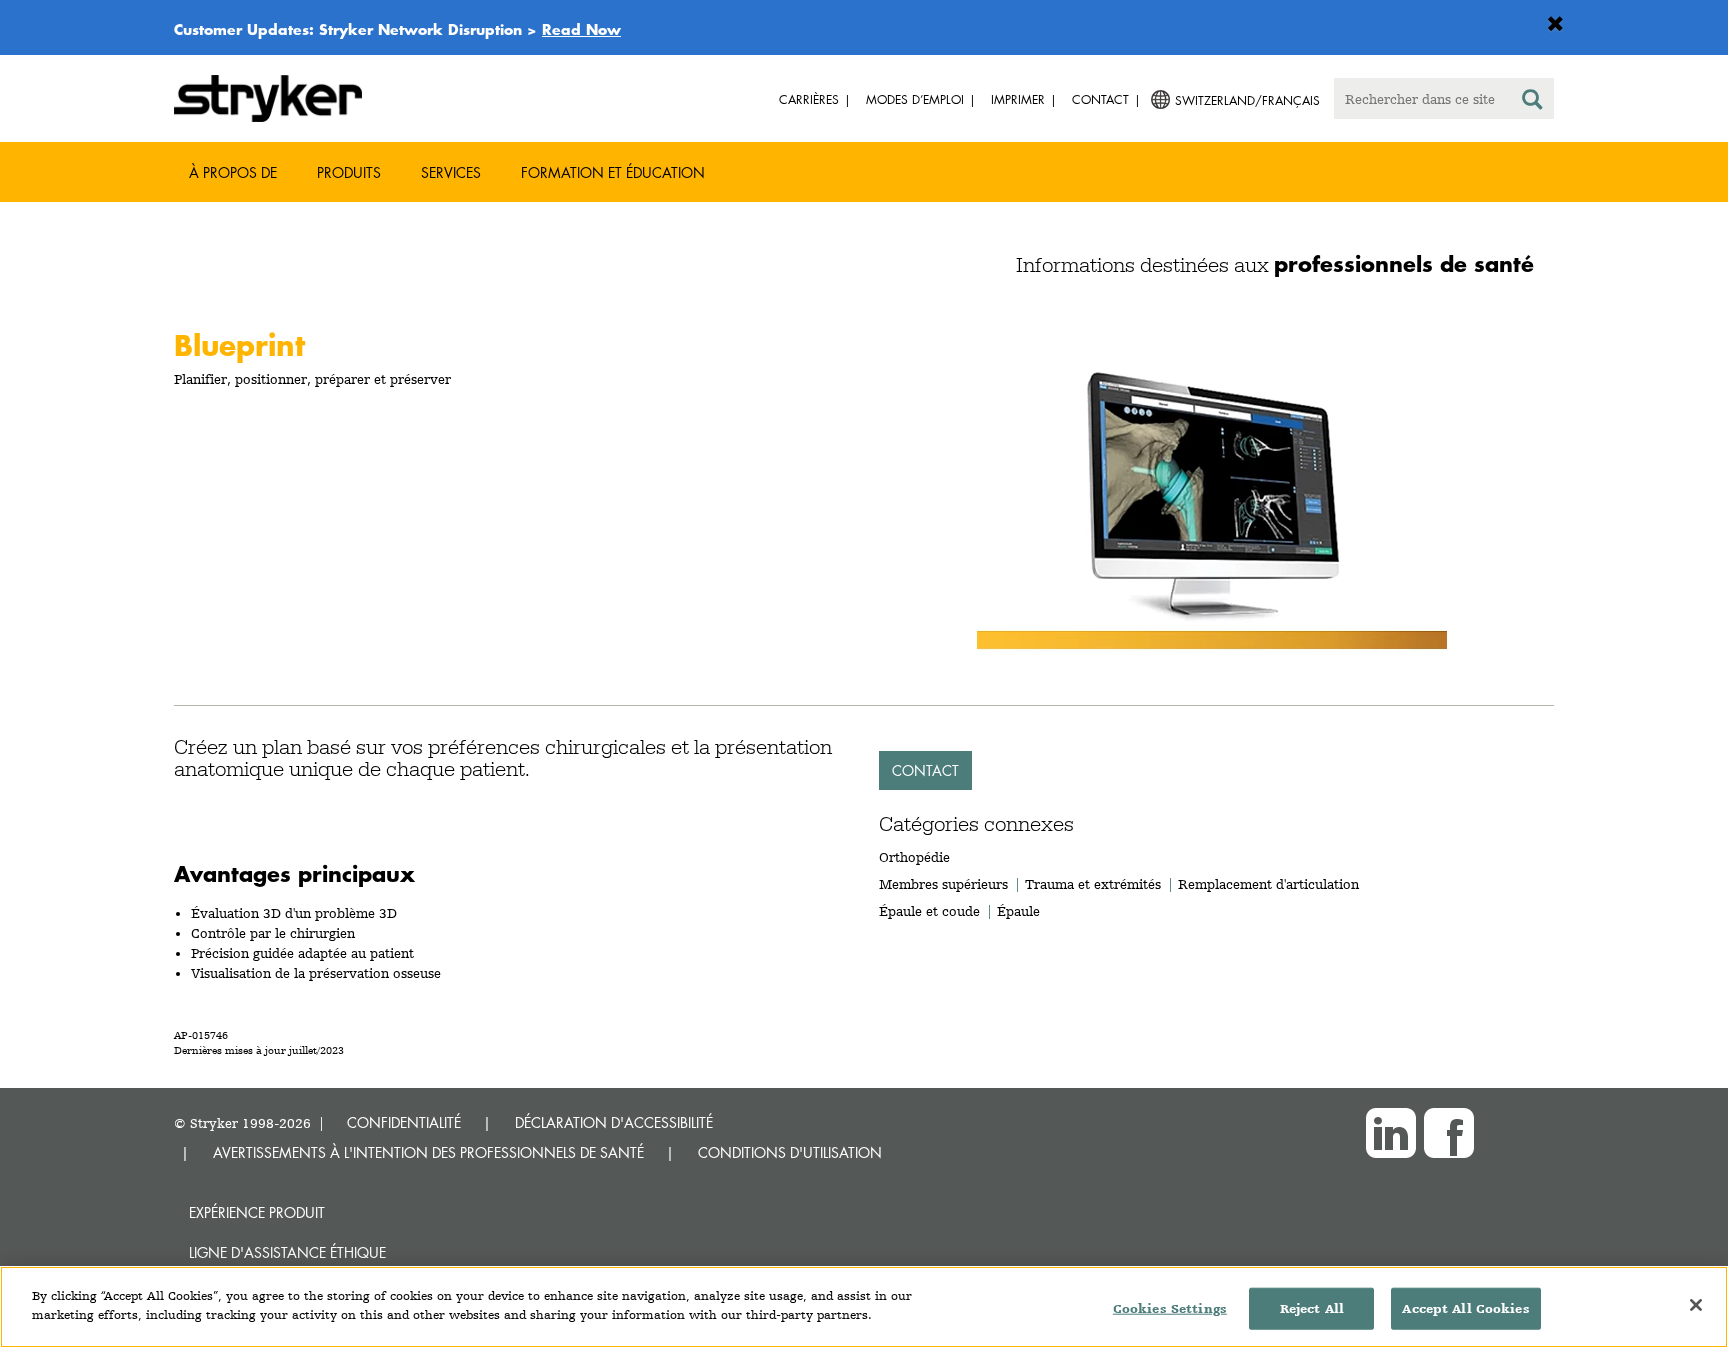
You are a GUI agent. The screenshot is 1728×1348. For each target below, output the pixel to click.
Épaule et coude (929, 911)
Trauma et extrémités (1093, 884)
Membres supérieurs (943, 884)
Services (451, 172)
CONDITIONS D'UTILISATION (790, 1152)
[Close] (1696, 1305)
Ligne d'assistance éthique (287, 1252)
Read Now (581, 29)
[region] (864, 1307)
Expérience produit (257, 1212)
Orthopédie (914, 857)
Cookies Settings (1170, 1308)
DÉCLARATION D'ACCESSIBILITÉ (614, 1122)
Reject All (1312, 1308)
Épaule (1018, 911)
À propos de (233, 172)
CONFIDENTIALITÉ (404, 1122)
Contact (925, 770)
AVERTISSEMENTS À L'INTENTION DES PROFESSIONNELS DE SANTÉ (428, 1152)
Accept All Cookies (1465, 1308)
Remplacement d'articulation (1268, 884)
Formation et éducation (613, 172)
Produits (349, 172)
